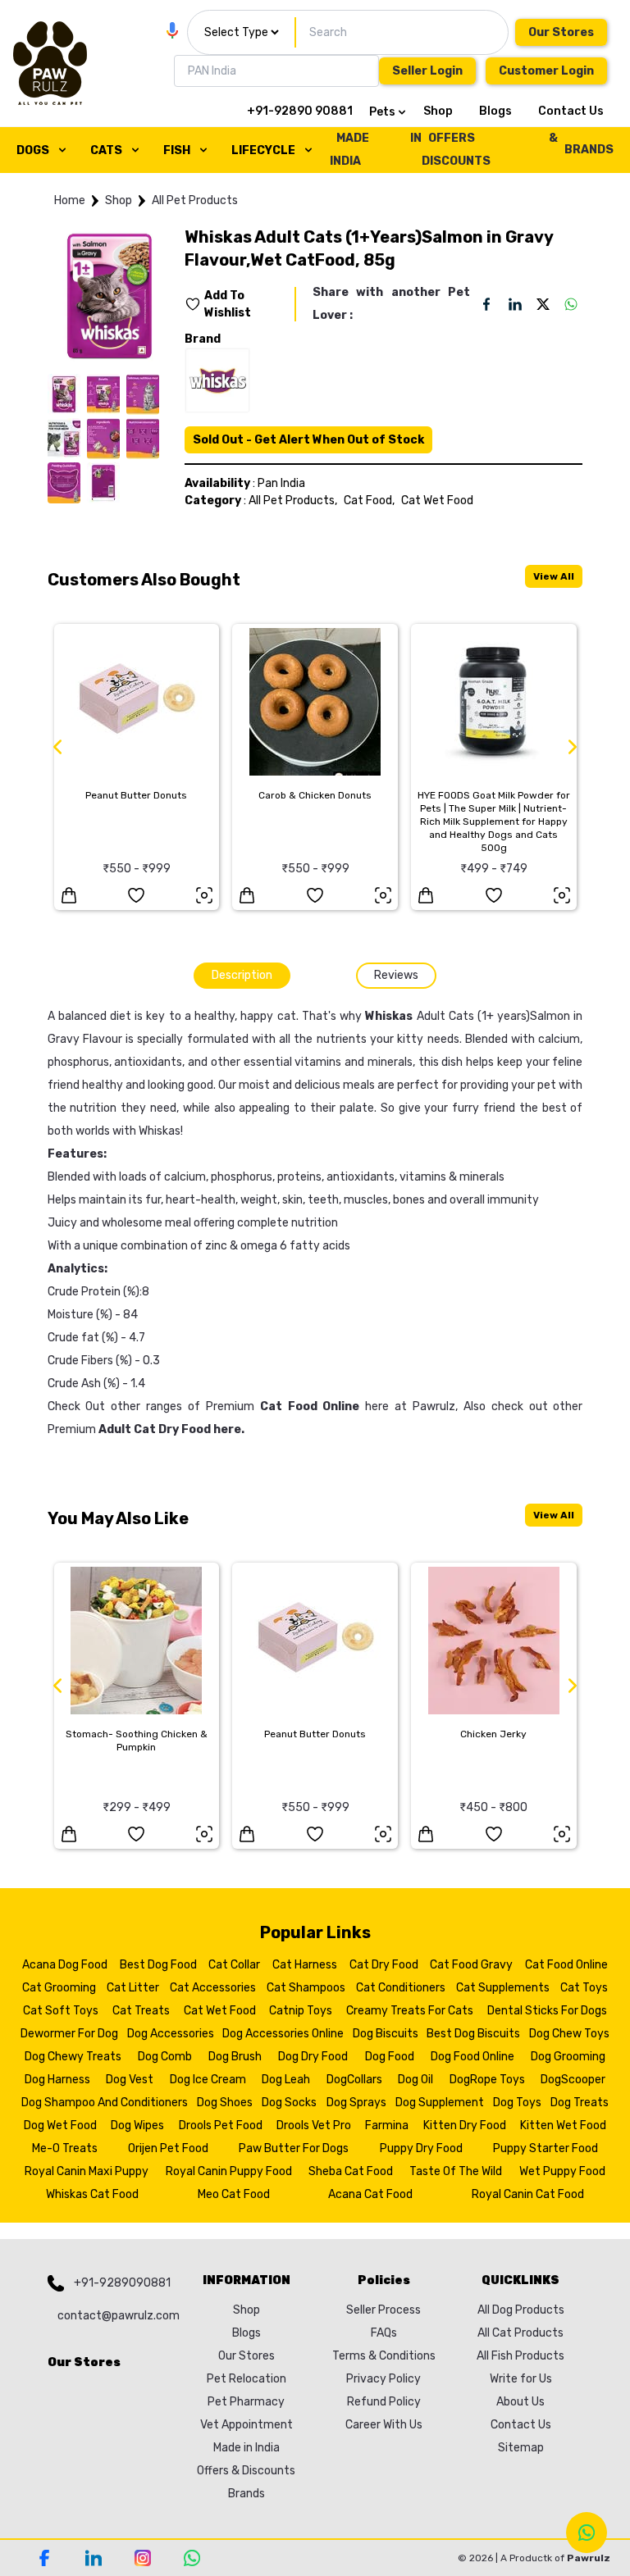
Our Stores (561, 32)
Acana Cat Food (370, 2194)
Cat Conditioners (401, 1988)
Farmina (387, 2125)
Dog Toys (517, 2103)
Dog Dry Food (313, 2057)
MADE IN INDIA (376, 150)
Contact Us (571, 111)
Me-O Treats (65, 2148)
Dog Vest (130, 2080)
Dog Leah (286, 2080)
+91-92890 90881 (300, 111)
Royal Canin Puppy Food (229, 2171)
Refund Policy (384, 2402)
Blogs (495, 111)
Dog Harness (57, 2080)
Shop (438, 111)
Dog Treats (580, 2103)
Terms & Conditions (384, 2356)
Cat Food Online (566, 1965)
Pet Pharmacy (246, 2402)
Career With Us (384, 2425)
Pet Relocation (247, 2379)
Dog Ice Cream (208, 2080)
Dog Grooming (568, 2057)
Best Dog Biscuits (473, 2034)
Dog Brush (235, 2057)
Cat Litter (133, 1988)
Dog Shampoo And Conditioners (105, 2103)
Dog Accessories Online (283, 2034)
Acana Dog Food (65, 1965)
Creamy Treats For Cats (410, 2011)
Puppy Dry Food (421, 2148)
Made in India (247, 2448)
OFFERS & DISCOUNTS (490, 150)
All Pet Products (195, 200)
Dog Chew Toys (569, 2034)
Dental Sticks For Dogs (547, 2011)
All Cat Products (520, 2333)
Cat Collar (234, 1965)
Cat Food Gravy (471, 1965)
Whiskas (389, 1016)
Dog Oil (415, 2080)
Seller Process (383, 2310)
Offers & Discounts (246, 2471)
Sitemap (521, 2448)
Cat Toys (584, 1988)
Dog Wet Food (60, 2125)
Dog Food (390, 2057)
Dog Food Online (472, 2057)
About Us (520, 2402)
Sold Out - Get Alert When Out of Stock (308, 440)
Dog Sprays (356, 2103)
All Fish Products (520, 2356)
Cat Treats (141, 2011)
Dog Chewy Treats (73, 2057)
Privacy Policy (383, 2379)
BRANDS (589, 150)
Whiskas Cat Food (92, 2194)
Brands (247, 2494)
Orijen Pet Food (168, 2148)
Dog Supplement (440, 2103)
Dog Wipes (137, 2125)
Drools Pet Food (221, 2125)
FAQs (384, 2333)
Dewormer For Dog (69, 2034)
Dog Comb (165, 2057)
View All (554, 576)
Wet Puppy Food (562, 2171)
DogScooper (573, 2080)
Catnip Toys (301, 2011)
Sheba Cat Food (351, 2171)
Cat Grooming (59, 1988)
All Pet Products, (293, 501)
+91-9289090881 (122, 2283)
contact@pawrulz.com (114, 2316)
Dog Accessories (171, 2034)
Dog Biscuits (386, 2034)
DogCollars (354, 2080)
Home (70, 200)
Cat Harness (305, 1965)
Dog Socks (289, 2103)
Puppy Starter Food (546, 2148)
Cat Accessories (213, 1988)
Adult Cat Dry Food (155, 1429)
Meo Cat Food (234, 2194)
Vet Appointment (247, 2425)
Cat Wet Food (437, 501)
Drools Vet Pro (314, 2125)
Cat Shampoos (306, 1988)
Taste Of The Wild (456, 2171)
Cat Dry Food (384, 1965)
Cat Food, (369, 501)
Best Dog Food (158, 1965)
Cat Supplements (503, 1988)
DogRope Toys (487, 2080)
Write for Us (521, 2379)
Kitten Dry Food (465, 2125)
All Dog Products (521, 2310)
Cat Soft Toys (61, 2011)
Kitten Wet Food (563, 2125)
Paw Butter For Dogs (294, 2148)
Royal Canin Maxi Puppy (87, 2171)
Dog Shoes (225, 2103)
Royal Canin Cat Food (528, 2194)
